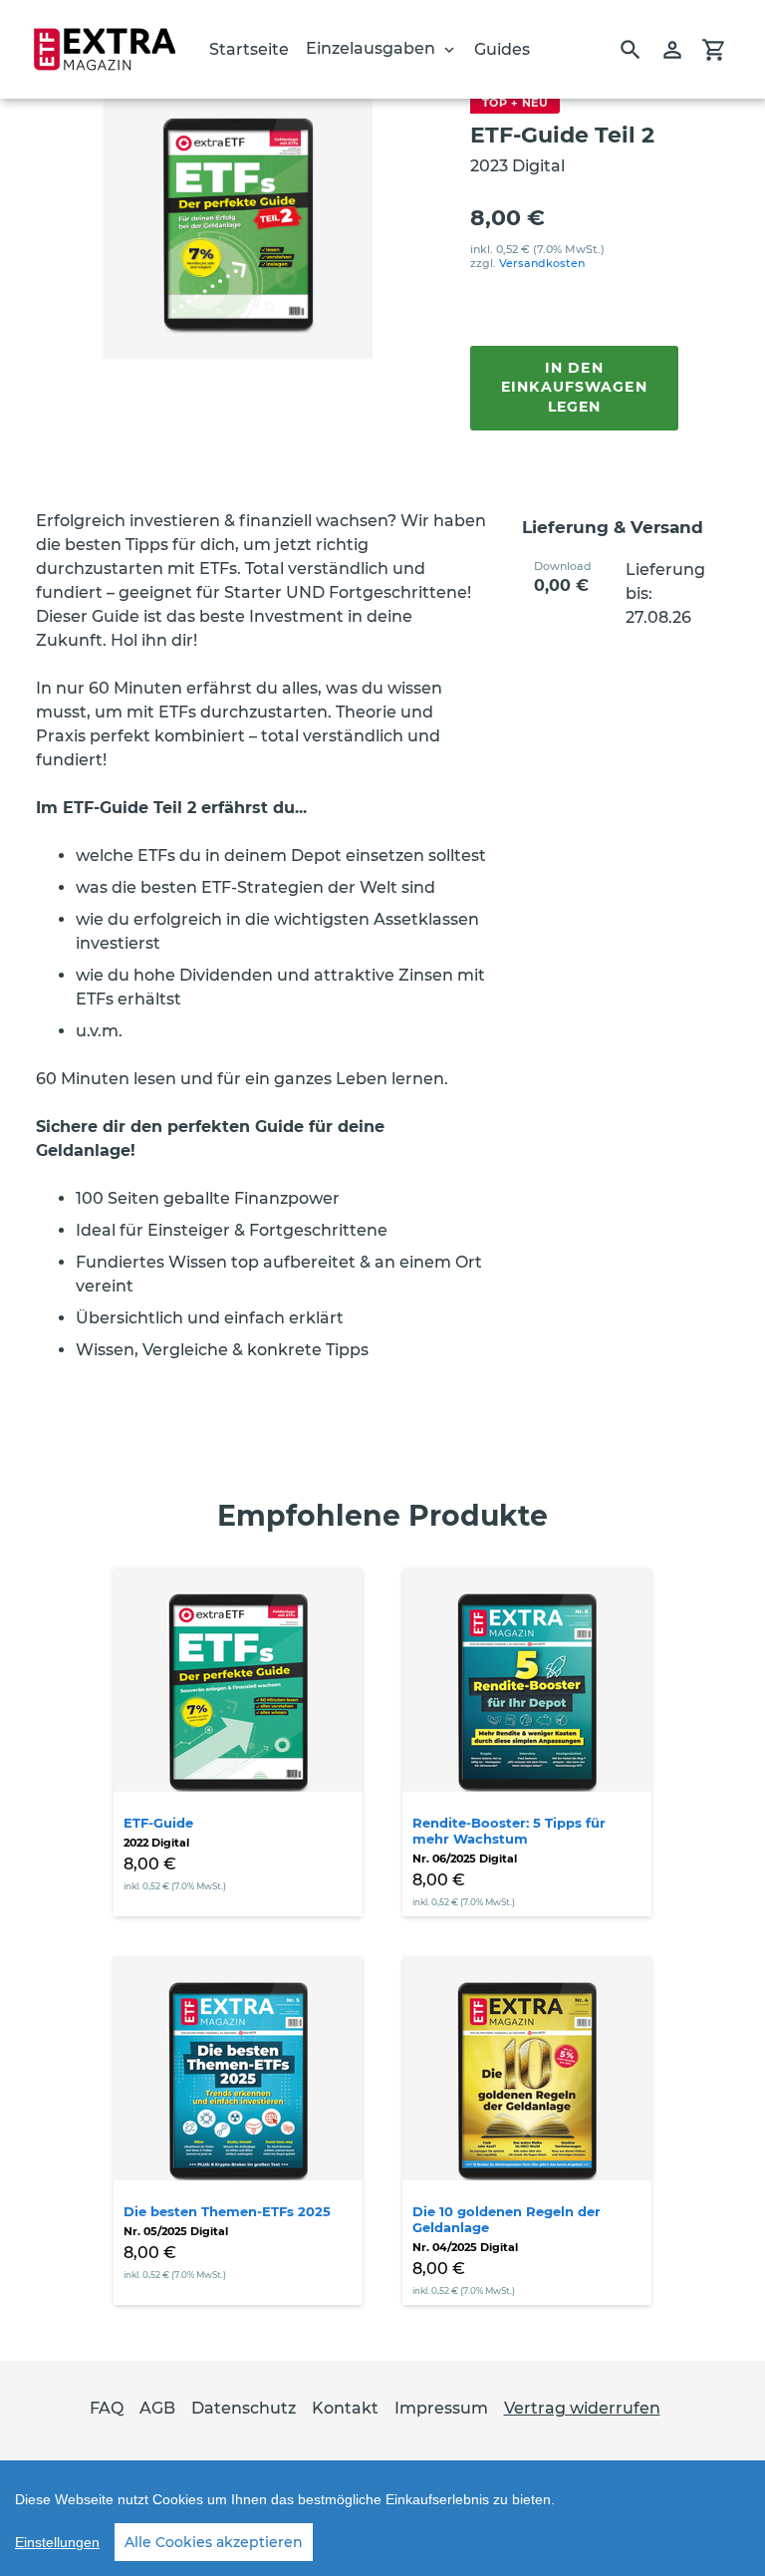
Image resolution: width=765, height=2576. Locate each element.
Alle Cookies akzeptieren (214, 2542)
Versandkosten (542, 263)
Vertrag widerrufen (582, 2408)
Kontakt (345, 2408)
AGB (157, 2408)
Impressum (441, 2408)
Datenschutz (244, 2408)
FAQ (107, 2408)
